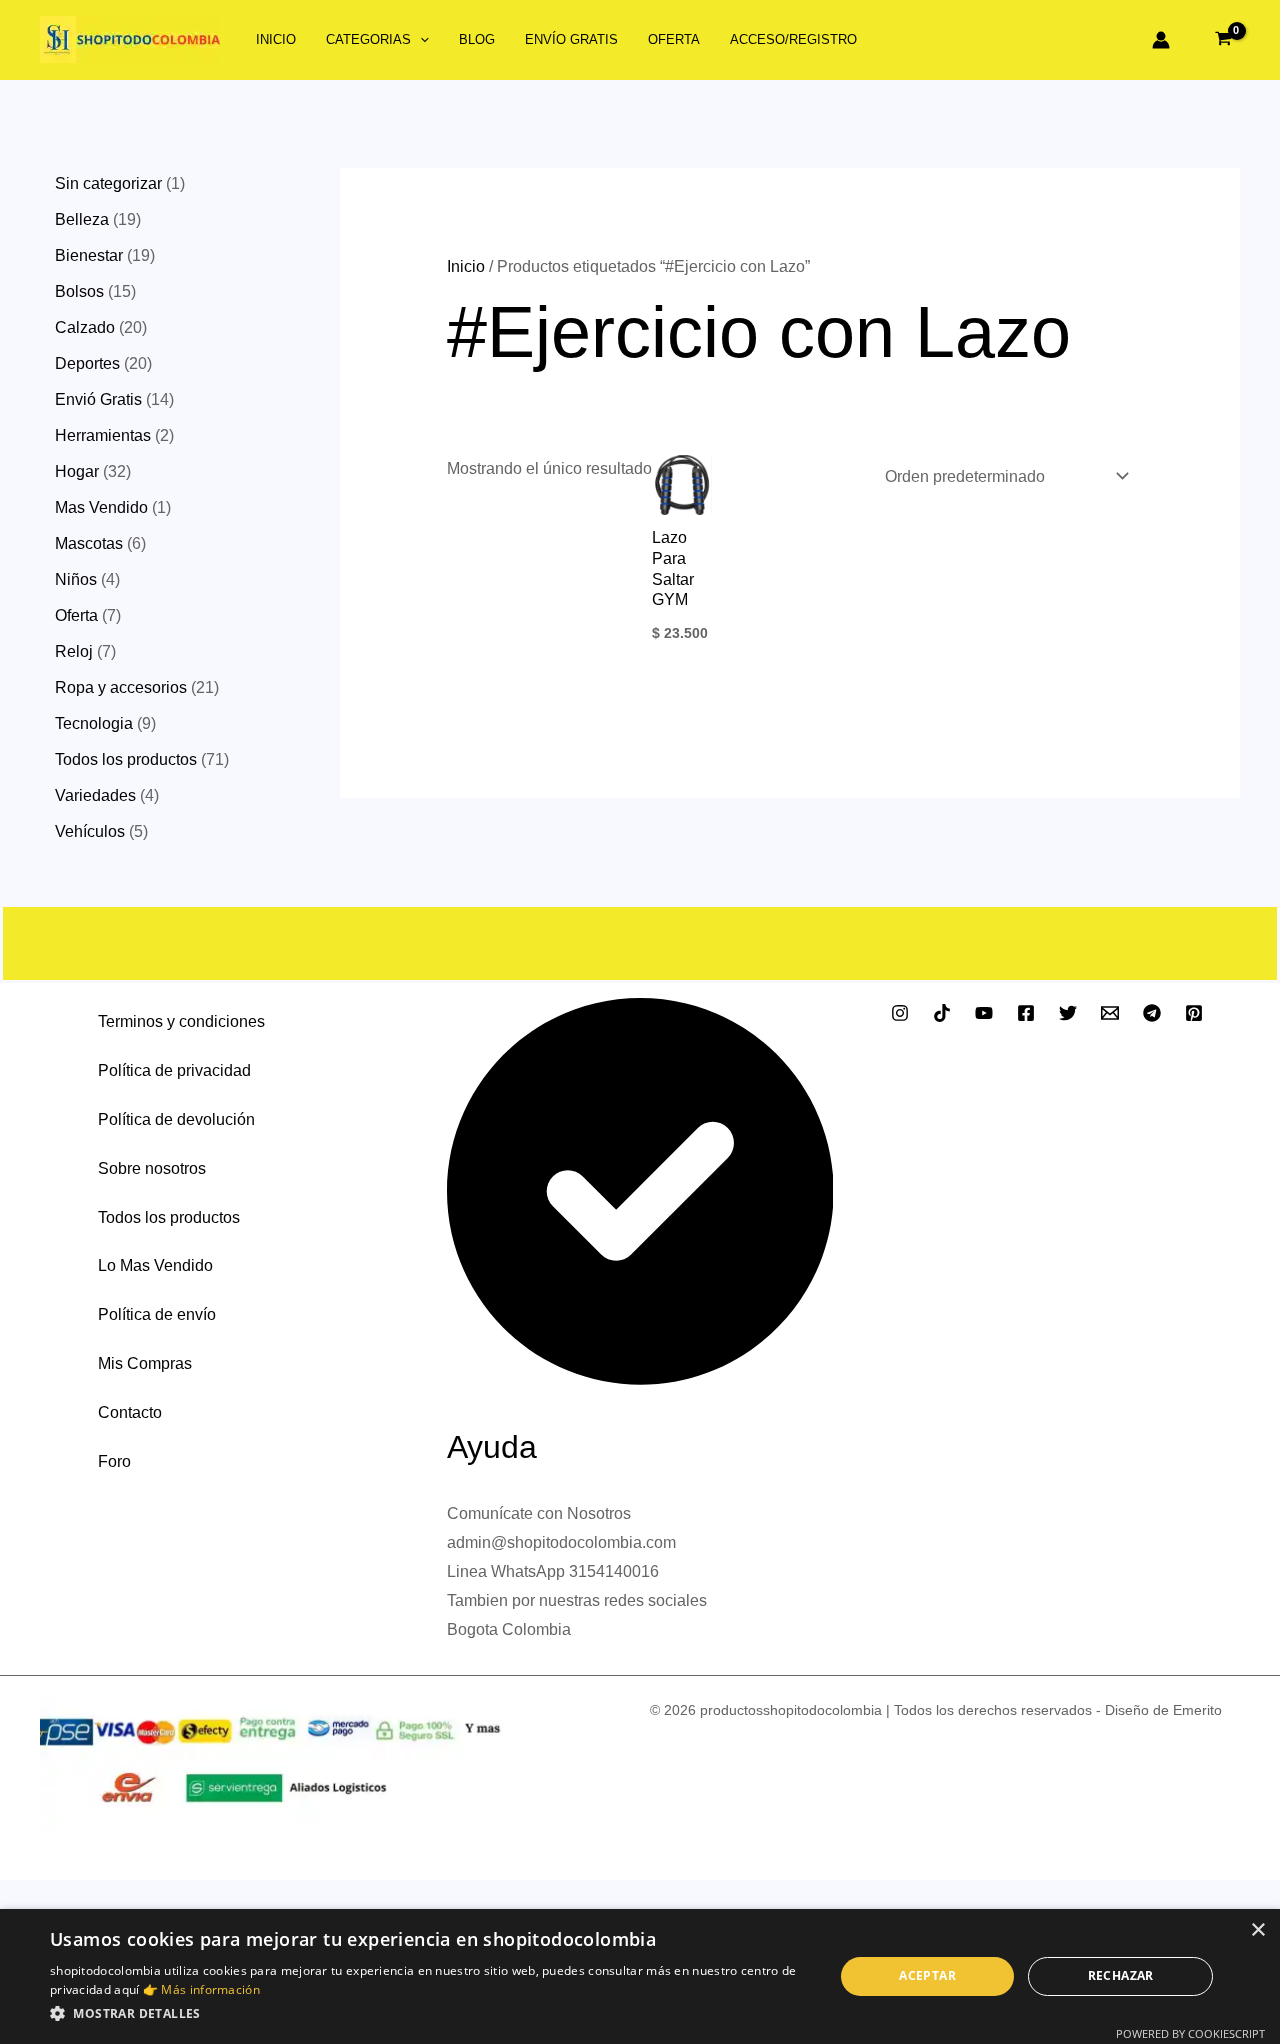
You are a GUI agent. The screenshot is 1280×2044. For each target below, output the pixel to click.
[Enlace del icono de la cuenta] (1161, 40)
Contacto (130, 1412)
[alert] (640, 1976)
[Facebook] (1026, 1013)
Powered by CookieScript (1190, 2033)
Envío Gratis (571, 39)
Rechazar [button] (1121, 1975)
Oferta (674, 39)
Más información (210, 1989)
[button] (420, 40)
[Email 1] (1110, 1013)
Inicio (276, 39)
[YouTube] (984, 1013)
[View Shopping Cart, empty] (1223, 39)
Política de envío (157, 1314)
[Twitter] (1068, 1013)
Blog (477, 39)
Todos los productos (169, 1217)
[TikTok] (942, 1013)
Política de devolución (176, 1119)
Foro (114, 1461)
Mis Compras (145, 1363)
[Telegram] (1152, 1013)
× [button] (1257, 1930)
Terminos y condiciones (181, 1021)
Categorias (368, 39)
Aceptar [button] (927, 1975)
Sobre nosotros (152, 1168)
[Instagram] (900, 1013)
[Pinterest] (1194, 1013)
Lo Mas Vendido (155, 1265)
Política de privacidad (174, 1070)
